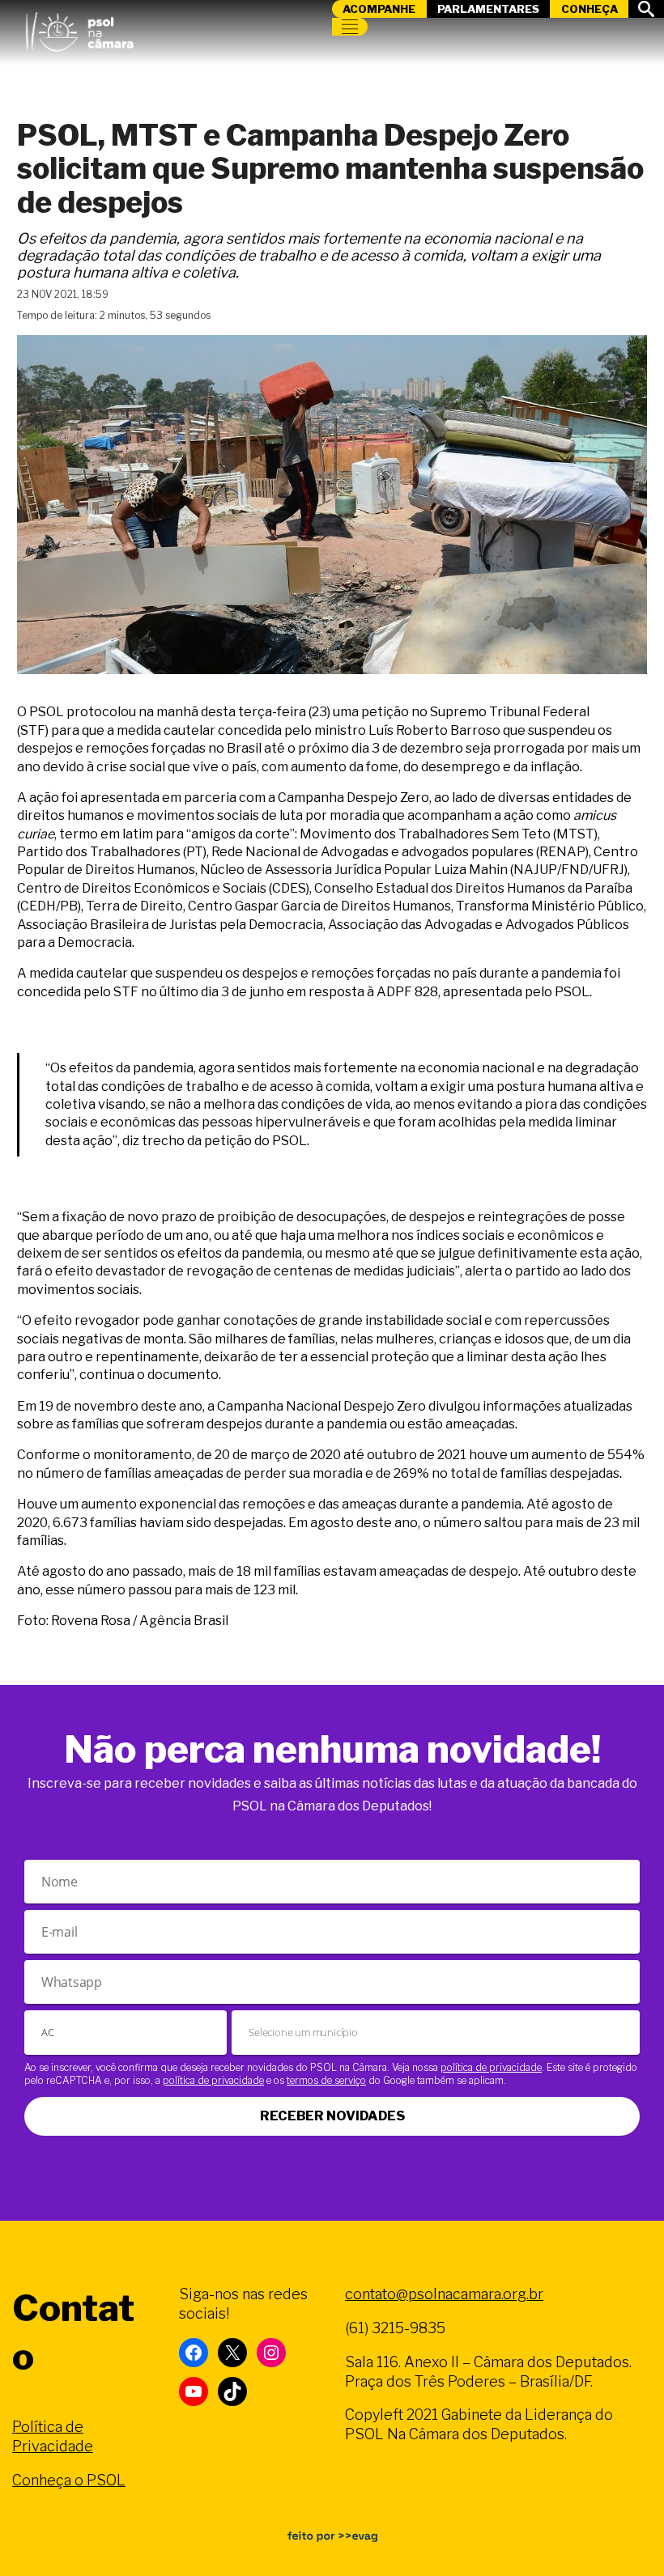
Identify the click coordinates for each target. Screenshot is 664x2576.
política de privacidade (491, 2067)
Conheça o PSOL (69, 2480)
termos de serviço (326, 2080)
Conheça (590, 9)
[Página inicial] (79, 28)
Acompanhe (379, 9)
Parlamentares (488, 9)
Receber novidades (332, 2116)
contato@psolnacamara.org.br (444, 2294)
